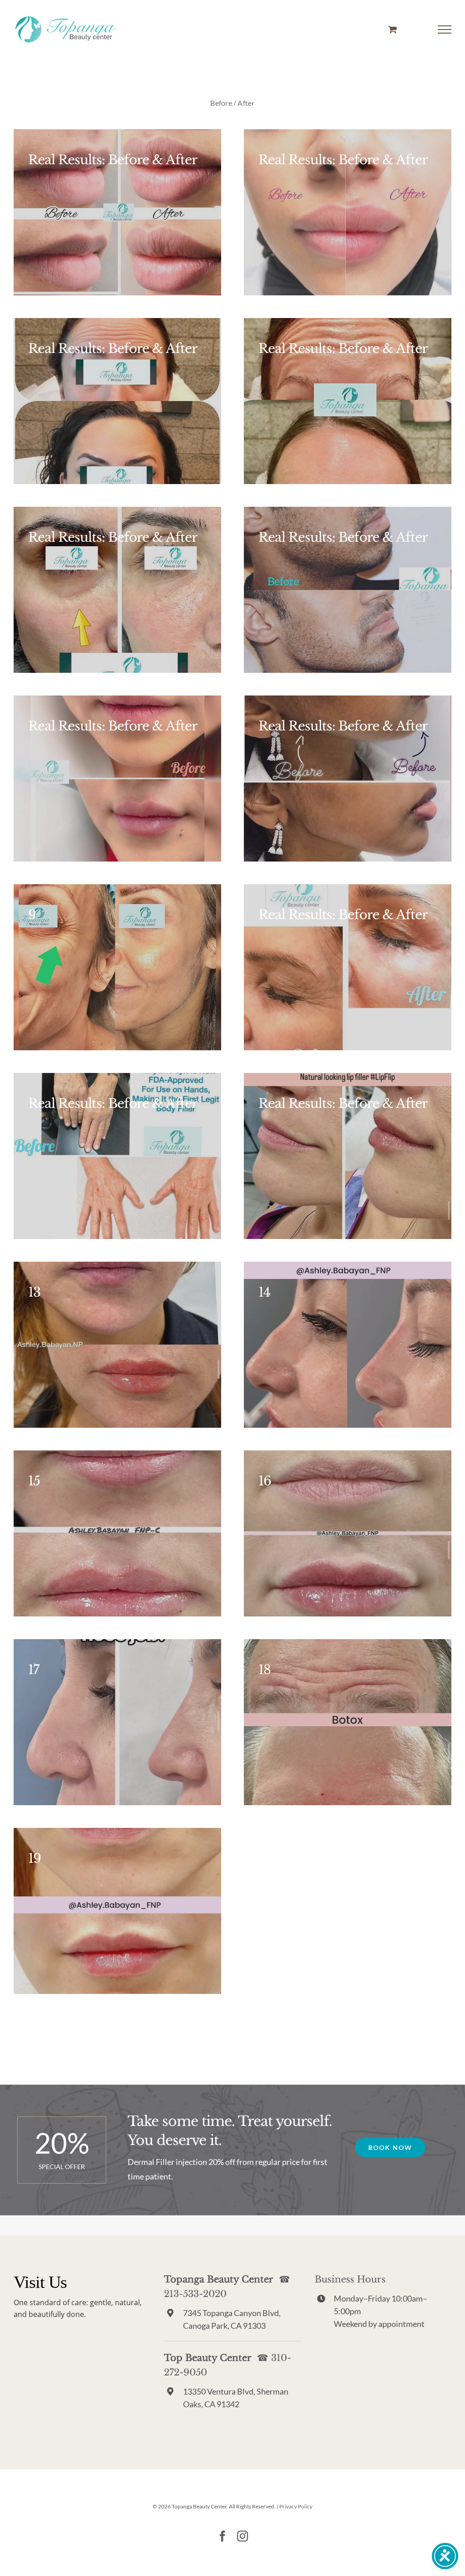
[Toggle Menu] (445, 29)
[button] (390, 2147)
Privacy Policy (296, 2506)
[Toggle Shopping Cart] (393, 29)
